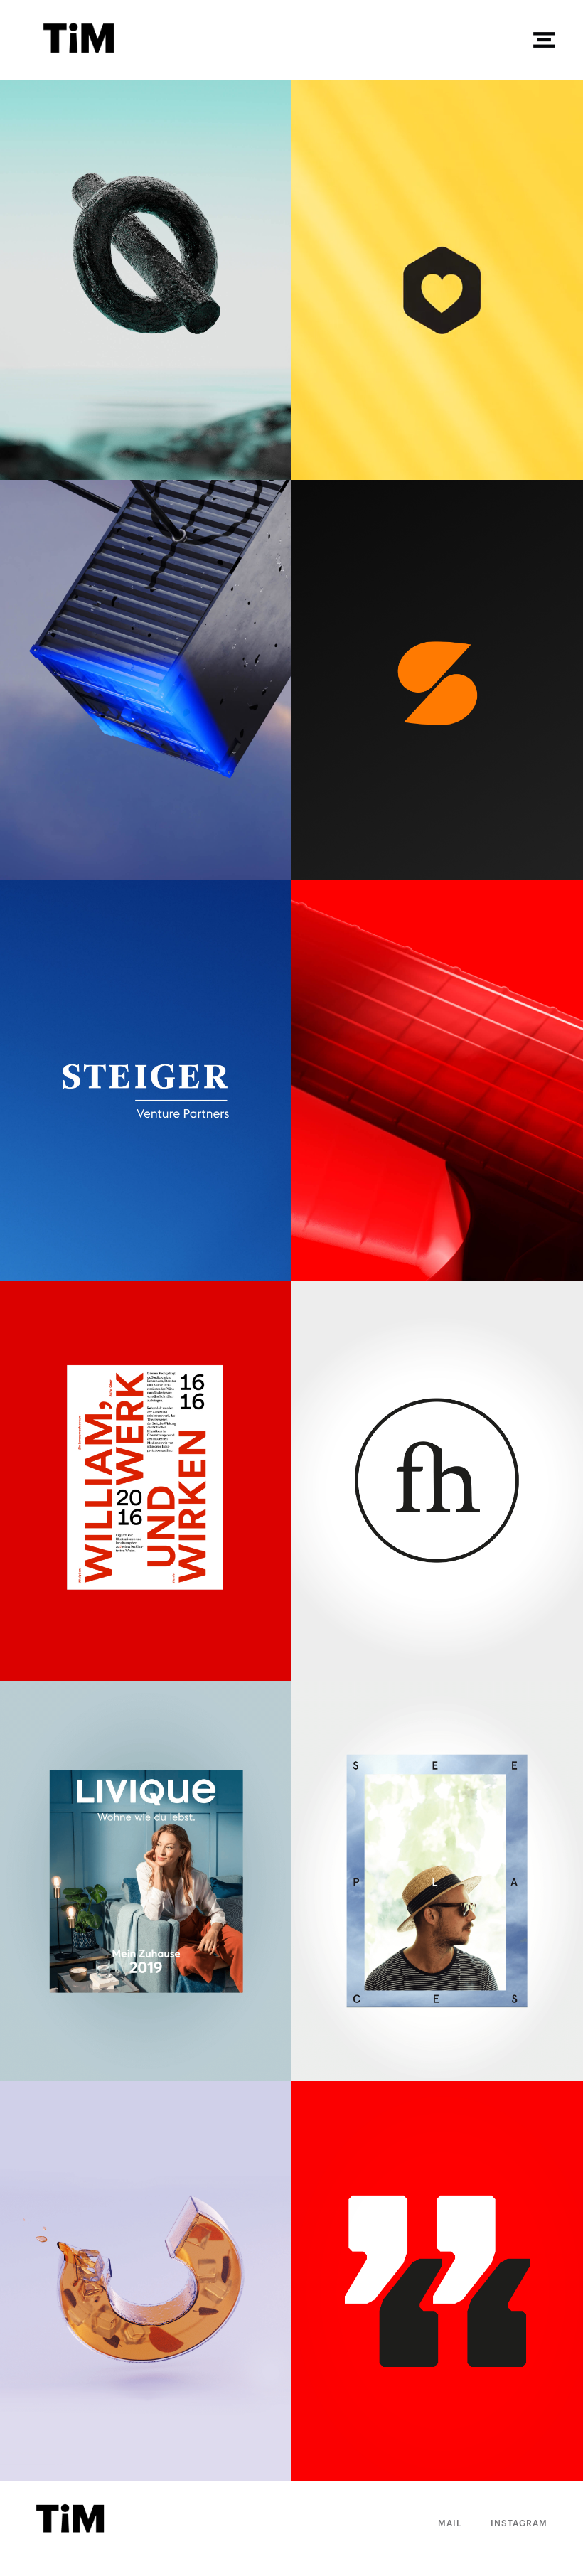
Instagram (519, 2523)
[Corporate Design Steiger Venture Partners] (146, 1080)
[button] (544, 40)
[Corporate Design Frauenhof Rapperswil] (437, 1481)
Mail (450, 2523)
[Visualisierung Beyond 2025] (146, 280)
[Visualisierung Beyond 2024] (146, 680)
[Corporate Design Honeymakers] (437, 280)
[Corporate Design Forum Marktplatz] (437, 2281)
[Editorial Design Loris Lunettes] (437, 1881)
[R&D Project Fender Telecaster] (437, 1080)
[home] (288, 40)
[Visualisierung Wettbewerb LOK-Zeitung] (146, 2281)
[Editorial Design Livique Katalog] (146, 1881)
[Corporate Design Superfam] (437, 680)
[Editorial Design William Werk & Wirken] (146, 1481)
